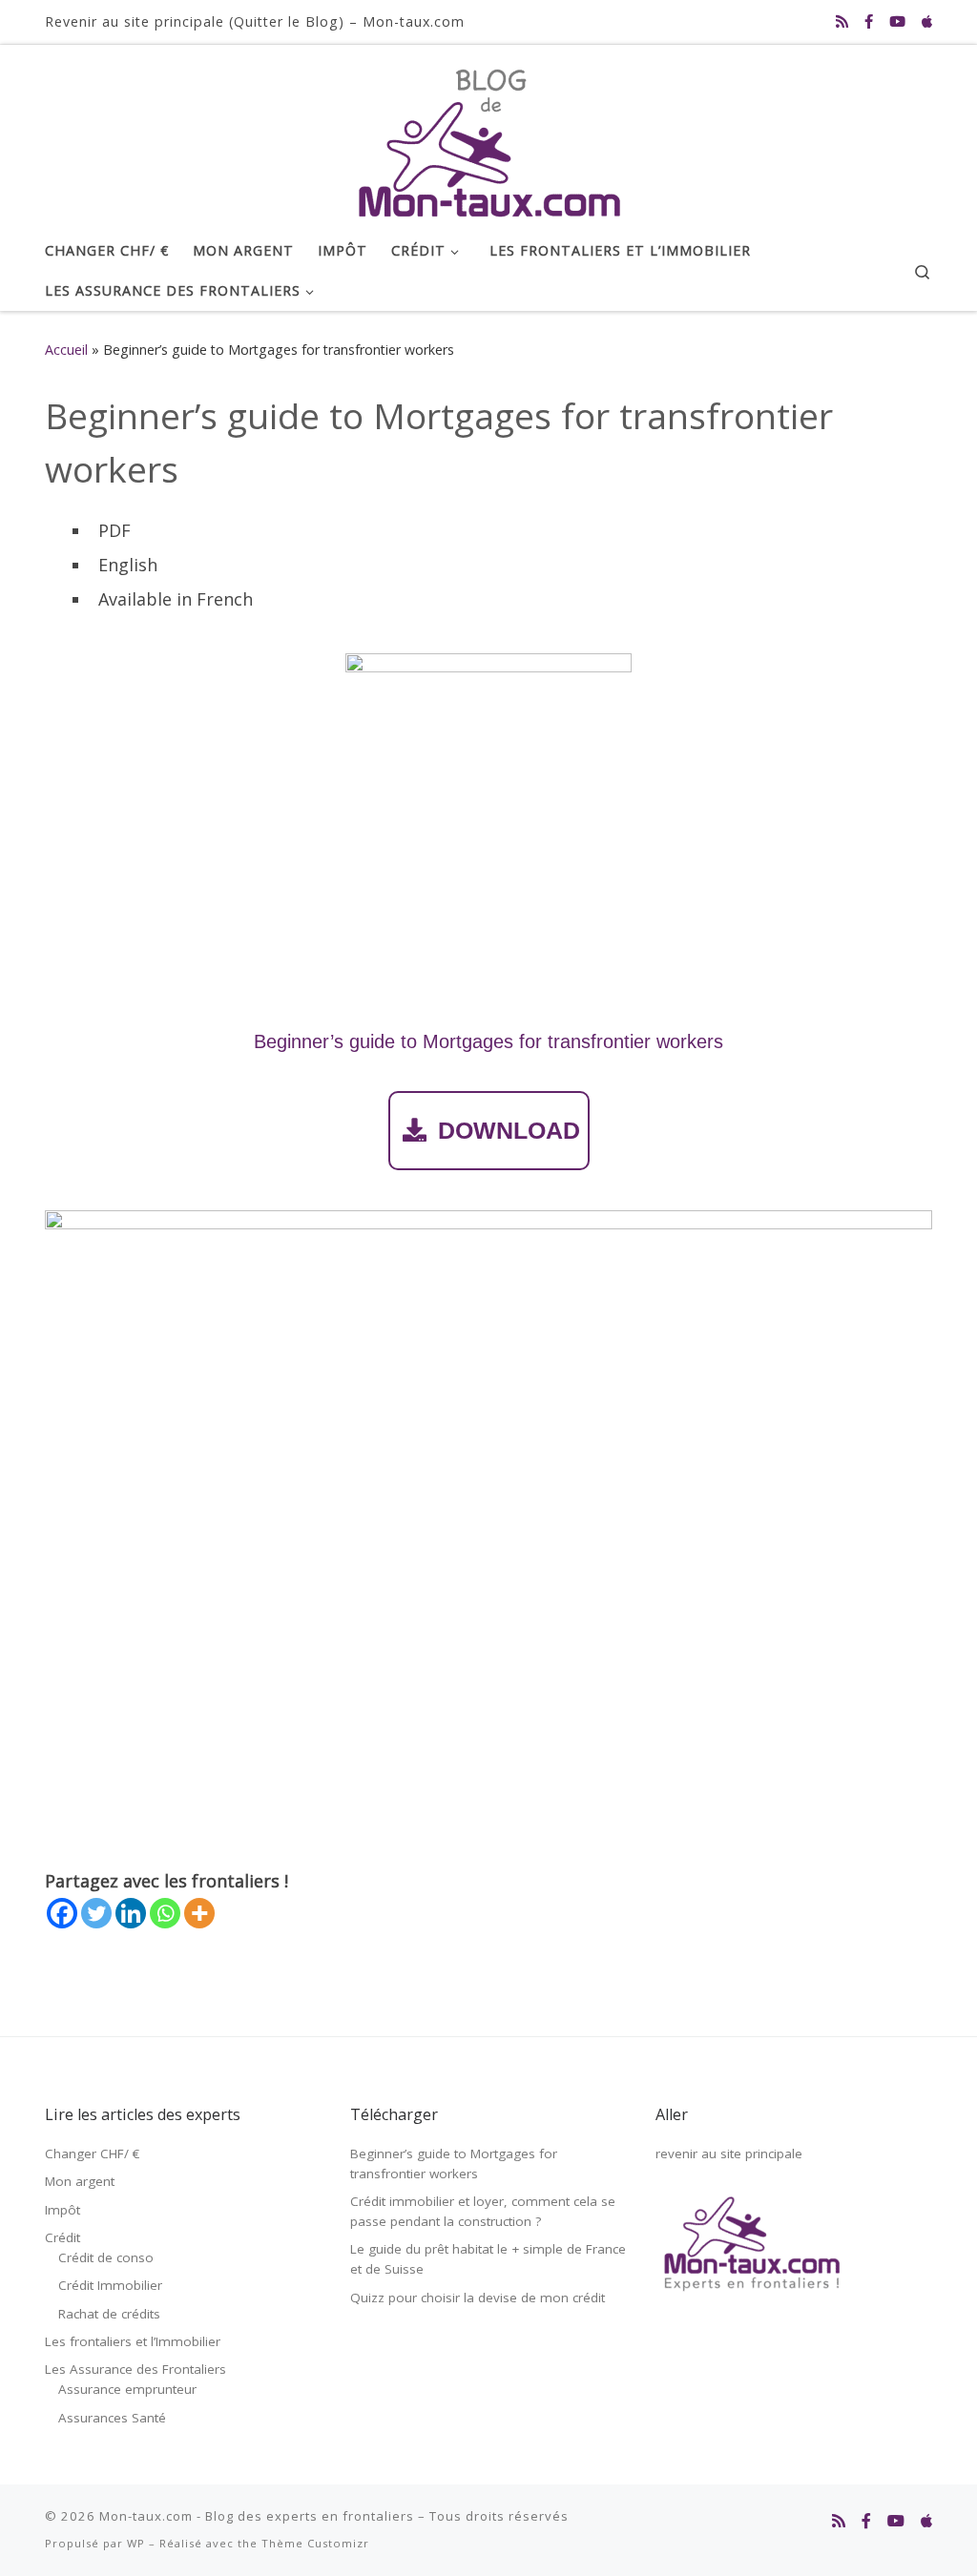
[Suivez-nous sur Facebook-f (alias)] (869, 21)
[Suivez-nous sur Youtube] (897, 21)
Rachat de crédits (109, 2314)
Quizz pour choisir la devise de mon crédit (478, 2298)
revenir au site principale (729, 2154)
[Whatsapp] (165, 1913)
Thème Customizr (315, 2543)
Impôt (62, 2210)
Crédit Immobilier (110, 2285)
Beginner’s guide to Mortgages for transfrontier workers (454, 2164)
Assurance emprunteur (127, 2389)
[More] (199, 1913)
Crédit (62, 2237)
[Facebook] (62, 1913)
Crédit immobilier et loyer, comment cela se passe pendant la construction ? (483, 2211)
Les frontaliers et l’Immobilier (133, 2341)
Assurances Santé (112, 2418)
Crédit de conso (106, 2257)
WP (136, 2543)
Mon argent (80, 2181)
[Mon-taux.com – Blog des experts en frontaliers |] (488, 134)
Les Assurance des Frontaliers (135, 2369)
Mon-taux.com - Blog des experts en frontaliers (257, 2516)
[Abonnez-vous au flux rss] (842, 21)
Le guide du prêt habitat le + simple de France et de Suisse (488, 2259)
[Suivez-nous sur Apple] (927, 21)
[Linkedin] (131, 1913)
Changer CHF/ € (92, 2154)
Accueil (66, 350)
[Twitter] (96, 1913)
